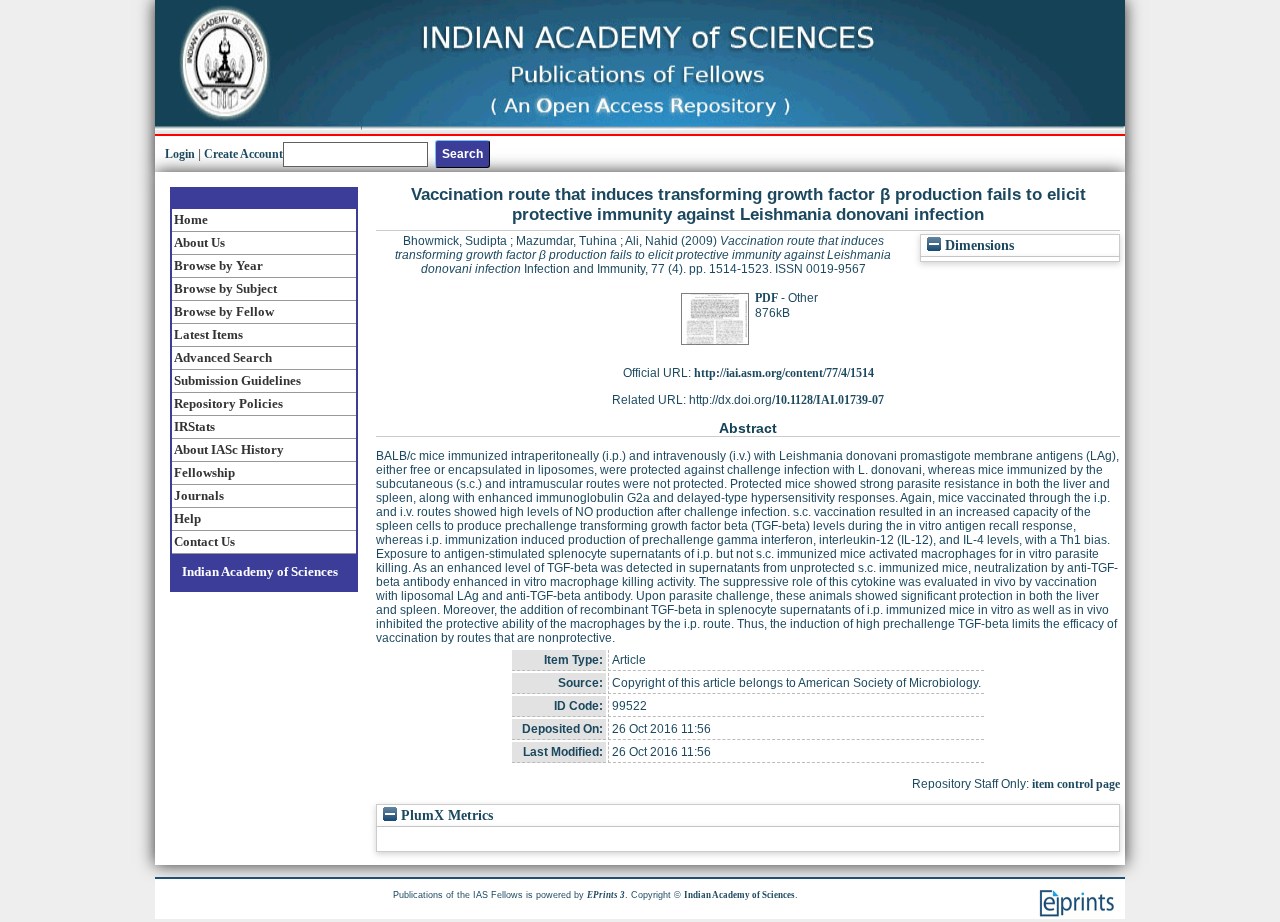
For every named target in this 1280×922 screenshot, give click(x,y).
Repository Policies (228, 403)
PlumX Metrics (445, 815)
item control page (1076, 784)
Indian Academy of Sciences (260, 571)
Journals (199, 495)
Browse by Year (218, 265)
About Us (199, 242)
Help (187, 518)
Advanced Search (223, 357)
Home (191, 219)
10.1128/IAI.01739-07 (829, 400)
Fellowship (204, 472)
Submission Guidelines (237, 380)
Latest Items (208, 334)
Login (180, 154)
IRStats (194, 426)
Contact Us (204, 541)
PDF (766, 298)
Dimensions (977, 245)
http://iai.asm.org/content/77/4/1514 (784, 373)
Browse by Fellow (224, 311)
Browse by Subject (225, 288)
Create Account (243, 154)
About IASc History (229, 449)
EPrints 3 (606, 895)
